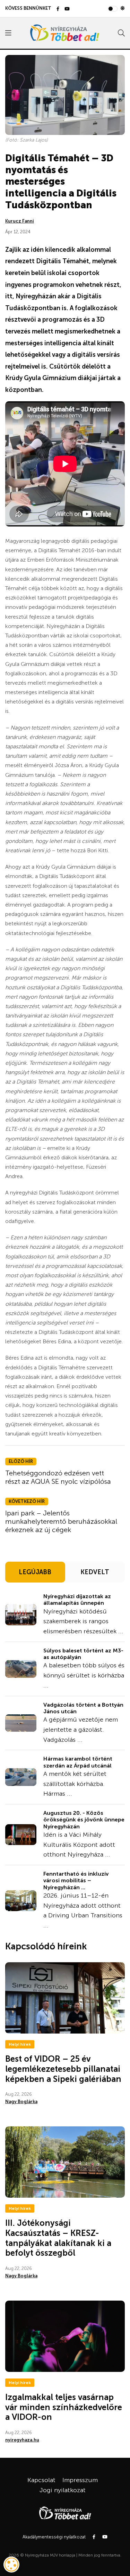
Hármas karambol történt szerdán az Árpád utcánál (78, 1762)
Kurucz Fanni (20, 221)
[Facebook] (58, 9)
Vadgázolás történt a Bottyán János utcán (83, 1708)
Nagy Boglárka (21, 2102)
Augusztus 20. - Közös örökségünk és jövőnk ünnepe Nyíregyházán (84, 1820)
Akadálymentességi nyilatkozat (54, 2537)
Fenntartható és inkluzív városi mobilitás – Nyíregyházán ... (76, 1880)
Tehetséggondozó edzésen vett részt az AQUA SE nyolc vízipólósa (58, 1477)
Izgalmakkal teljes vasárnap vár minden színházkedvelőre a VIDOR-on (64, 2407)
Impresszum (80, 2480)
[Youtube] (67, 9)
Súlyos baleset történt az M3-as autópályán (83, 1654)
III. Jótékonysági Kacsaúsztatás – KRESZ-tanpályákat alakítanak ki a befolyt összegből (58, 2238)
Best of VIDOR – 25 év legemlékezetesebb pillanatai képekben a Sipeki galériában (63, 2069)
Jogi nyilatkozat (63, 2490)
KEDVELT (95, 1572)
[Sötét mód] (123, 8)
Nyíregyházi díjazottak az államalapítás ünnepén (77, 1600)
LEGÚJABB (35, 1572)
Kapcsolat (41, 2480)
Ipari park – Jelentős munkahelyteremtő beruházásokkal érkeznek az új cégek (61, 1521)
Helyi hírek (20, 2044)
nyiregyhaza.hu (22, 2440)
